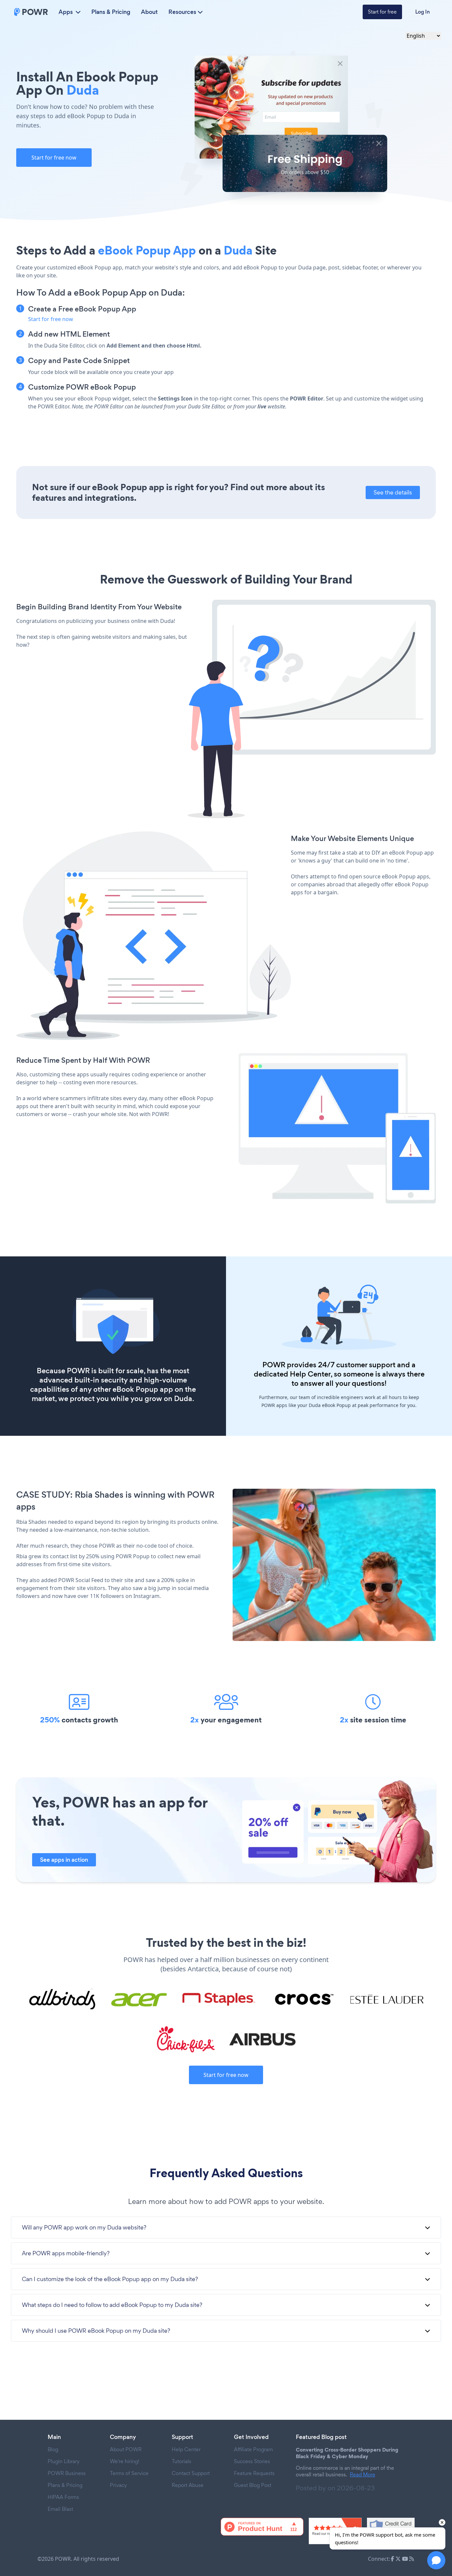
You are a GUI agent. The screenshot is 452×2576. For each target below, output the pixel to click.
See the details (393, 492)
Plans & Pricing (111, 12)
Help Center (310, 1374)
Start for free (382, 12)
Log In (423, 12)
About (149, 12)
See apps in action (64, 1860)
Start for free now (54, 158)
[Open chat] (436, 2560)
